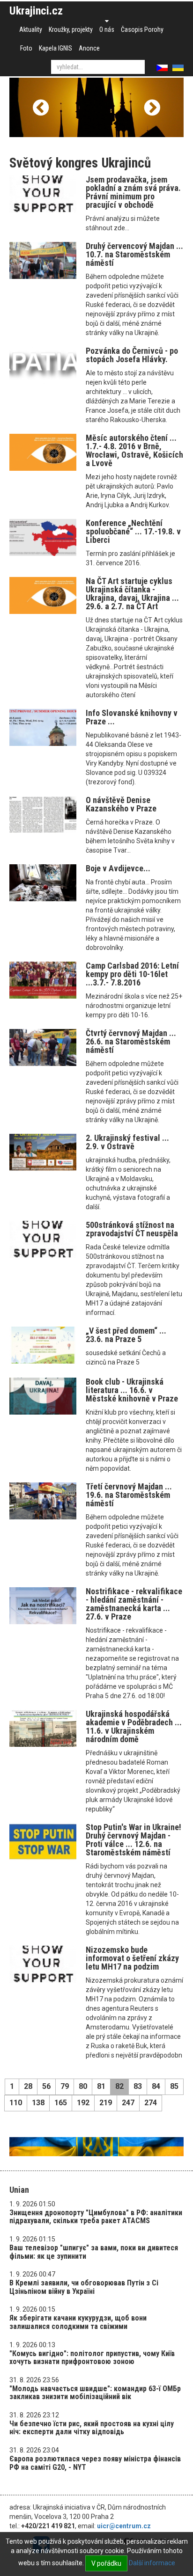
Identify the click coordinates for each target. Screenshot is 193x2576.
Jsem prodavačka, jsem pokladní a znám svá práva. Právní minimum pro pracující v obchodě (133, 192)
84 (156, 2086)
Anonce (89, 48)
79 (65, 2086)
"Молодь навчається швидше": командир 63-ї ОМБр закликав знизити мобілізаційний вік (95, 2393)
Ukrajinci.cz (36, 11)
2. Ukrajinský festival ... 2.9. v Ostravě (127, 1142)
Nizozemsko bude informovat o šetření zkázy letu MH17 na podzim (132, 1958)
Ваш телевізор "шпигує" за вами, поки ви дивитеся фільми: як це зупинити (94, 2252)
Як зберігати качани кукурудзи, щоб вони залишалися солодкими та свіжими (78, 2322)
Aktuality (31, 29)
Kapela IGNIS (56, 48)
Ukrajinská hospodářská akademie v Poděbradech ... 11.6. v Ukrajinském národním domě (134, 1726)
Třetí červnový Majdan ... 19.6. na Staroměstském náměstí (129, 1495)
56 (46, 2086)
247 (128, 2103)
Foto (26, 48)
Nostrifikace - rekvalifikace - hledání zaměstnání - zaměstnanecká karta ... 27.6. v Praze (134, 1604)
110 (16, 2103)
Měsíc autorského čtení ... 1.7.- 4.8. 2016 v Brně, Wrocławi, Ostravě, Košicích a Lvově (134, 450)
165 (61, 2103)
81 (101, 2086)
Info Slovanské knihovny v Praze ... (132, 717)
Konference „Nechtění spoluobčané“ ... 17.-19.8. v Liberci (133, 531)
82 (119, 2086)
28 (28, 2086)
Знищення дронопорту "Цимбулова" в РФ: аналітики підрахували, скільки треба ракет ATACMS (96, 2217)
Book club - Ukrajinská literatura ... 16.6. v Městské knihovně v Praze (132, 1390)
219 (106, 2103)
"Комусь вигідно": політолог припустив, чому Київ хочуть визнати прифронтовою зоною (92, 2358)
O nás (107, 29)
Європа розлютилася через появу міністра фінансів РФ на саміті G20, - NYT (95, 2463)
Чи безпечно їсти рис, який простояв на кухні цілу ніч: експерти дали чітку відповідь (92, 2428)
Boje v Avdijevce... (118, 868)
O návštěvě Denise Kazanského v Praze (121, 804)
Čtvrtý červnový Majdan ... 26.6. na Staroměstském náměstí (131, 1041)
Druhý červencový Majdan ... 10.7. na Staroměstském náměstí (134, 254)
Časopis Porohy (142, 29)
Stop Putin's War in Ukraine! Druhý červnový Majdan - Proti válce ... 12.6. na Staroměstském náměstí (134, 1840)
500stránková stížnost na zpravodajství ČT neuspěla (132, 1229)
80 (83, 2086)
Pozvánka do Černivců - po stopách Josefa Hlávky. (132, 355)
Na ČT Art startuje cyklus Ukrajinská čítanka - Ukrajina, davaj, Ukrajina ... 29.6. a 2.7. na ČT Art (132, 594)
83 (138, 2086)
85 (174, 2086)
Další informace (152, 2563)
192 (83, 2103)
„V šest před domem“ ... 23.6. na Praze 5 (126, 1335)
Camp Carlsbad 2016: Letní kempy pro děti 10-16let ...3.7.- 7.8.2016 (132, 974)
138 (38, 2103)
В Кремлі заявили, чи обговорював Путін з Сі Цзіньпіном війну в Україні (84, 2287)
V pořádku (106, 2563)
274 (151, 2103)
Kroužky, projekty (71, 29)
